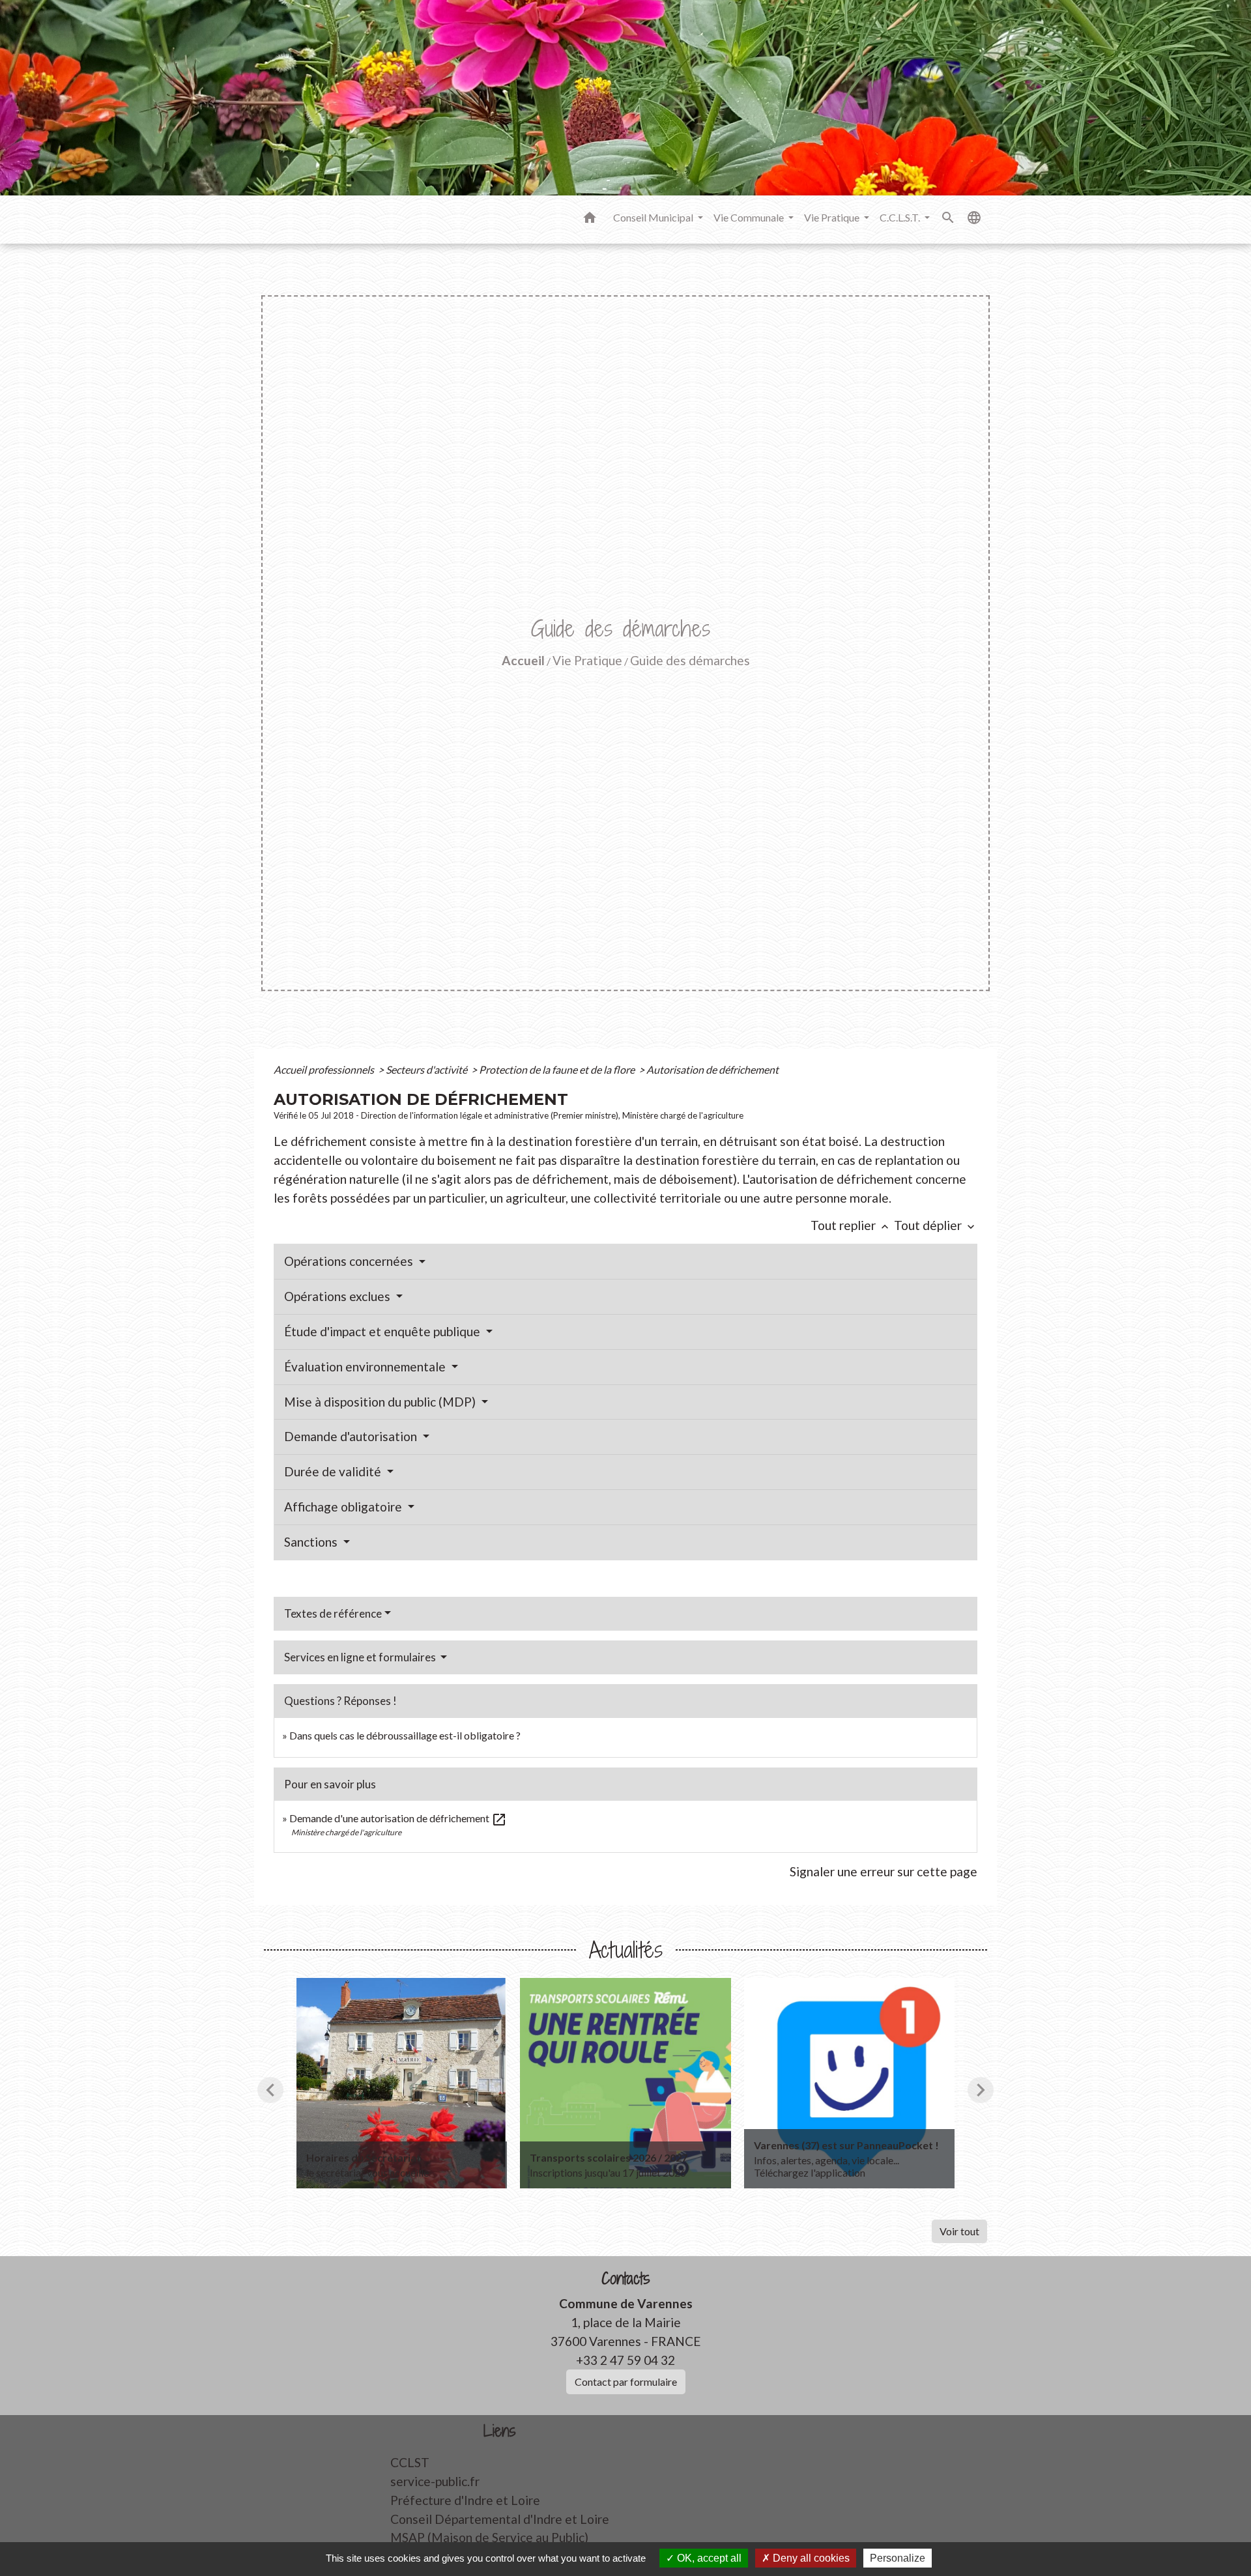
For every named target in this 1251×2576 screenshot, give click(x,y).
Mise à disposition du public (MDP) (381, 1402)
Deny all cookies (810, 2558)
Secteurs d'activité (427, 1069)
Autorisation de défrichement (712, 1069)
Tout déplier (936, 1225)
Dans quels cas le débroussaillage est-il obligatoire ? (405, 1735)
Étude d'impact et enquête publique (383, 1331)
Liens (500, 2431)
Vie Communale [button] (750, 217)
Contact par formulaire (626, 2382)
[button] (590, 220)
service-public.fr (435, 2481)
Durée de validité (334, 1471)
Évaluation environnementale (366, 1367)
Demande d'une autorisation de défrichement (398, 1818)
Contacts (626, 2279)
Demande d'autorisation (352, 1436)
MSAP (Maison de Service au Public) (489, 2537)
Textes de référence (333, 1613)
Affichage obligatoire (344, 1507)
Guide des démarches (690, 660)
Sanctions (312, 1542)
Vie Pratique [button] (833, 217)
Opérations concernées (350, 1261)
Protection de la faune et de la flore (558, 1069)
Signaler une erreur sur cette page (884, 1871)
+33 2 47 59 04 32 (625, 2360)
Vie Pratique (587, 660)
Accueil (523, 660)
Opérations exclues (338, 1296)
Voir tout (959, 2231)
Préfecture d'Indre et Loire (465, 2500)
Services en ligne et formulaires (361, 1657)
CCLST (410, 2462)
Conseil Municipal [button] (654, 217)
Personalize (898, 2558)
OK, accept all (708, 2558)
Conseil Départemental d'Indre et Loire (500, 2519)
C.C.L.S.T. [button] (901, 217)
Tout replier (851, 1225)
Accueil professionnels (325, 1069)
